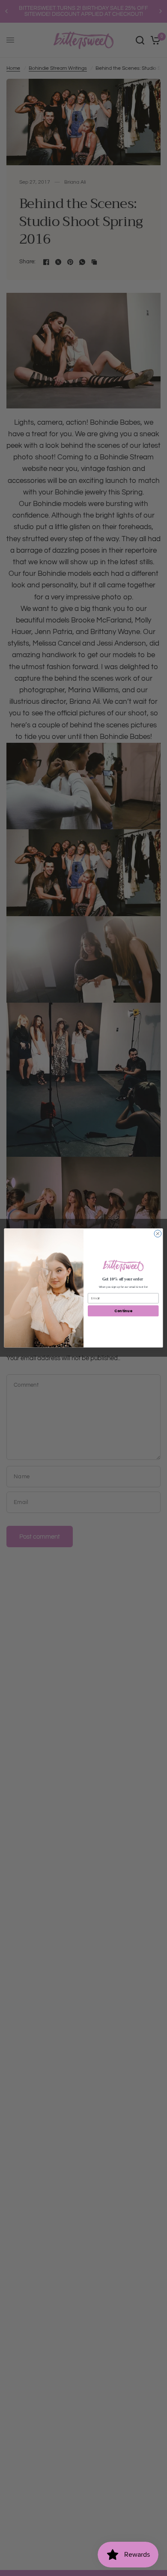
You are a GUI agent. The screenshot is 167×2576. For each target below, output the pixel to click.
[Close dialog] (158, 1234)
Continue (123, 1311)
